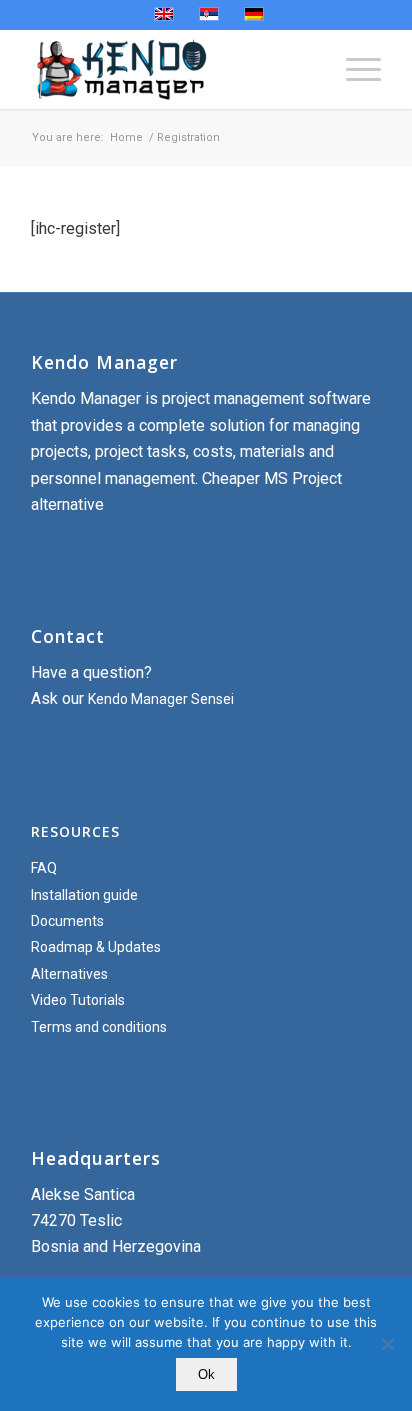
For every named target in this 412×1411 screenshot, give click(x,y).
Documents (67, 921)
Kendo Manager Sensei (161, 699)
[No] (387, 1344)
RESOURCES (75, 831)
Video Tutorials (78, 1000)
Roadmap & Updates (96, 947)
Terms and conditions (99, 1027)
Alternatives (69, 974)
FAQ (44, 868)
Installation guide (84, 895)
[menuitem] (353, 69)
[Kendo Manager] (171, 69)
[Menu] (353, 69)
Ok (206, 1374)
